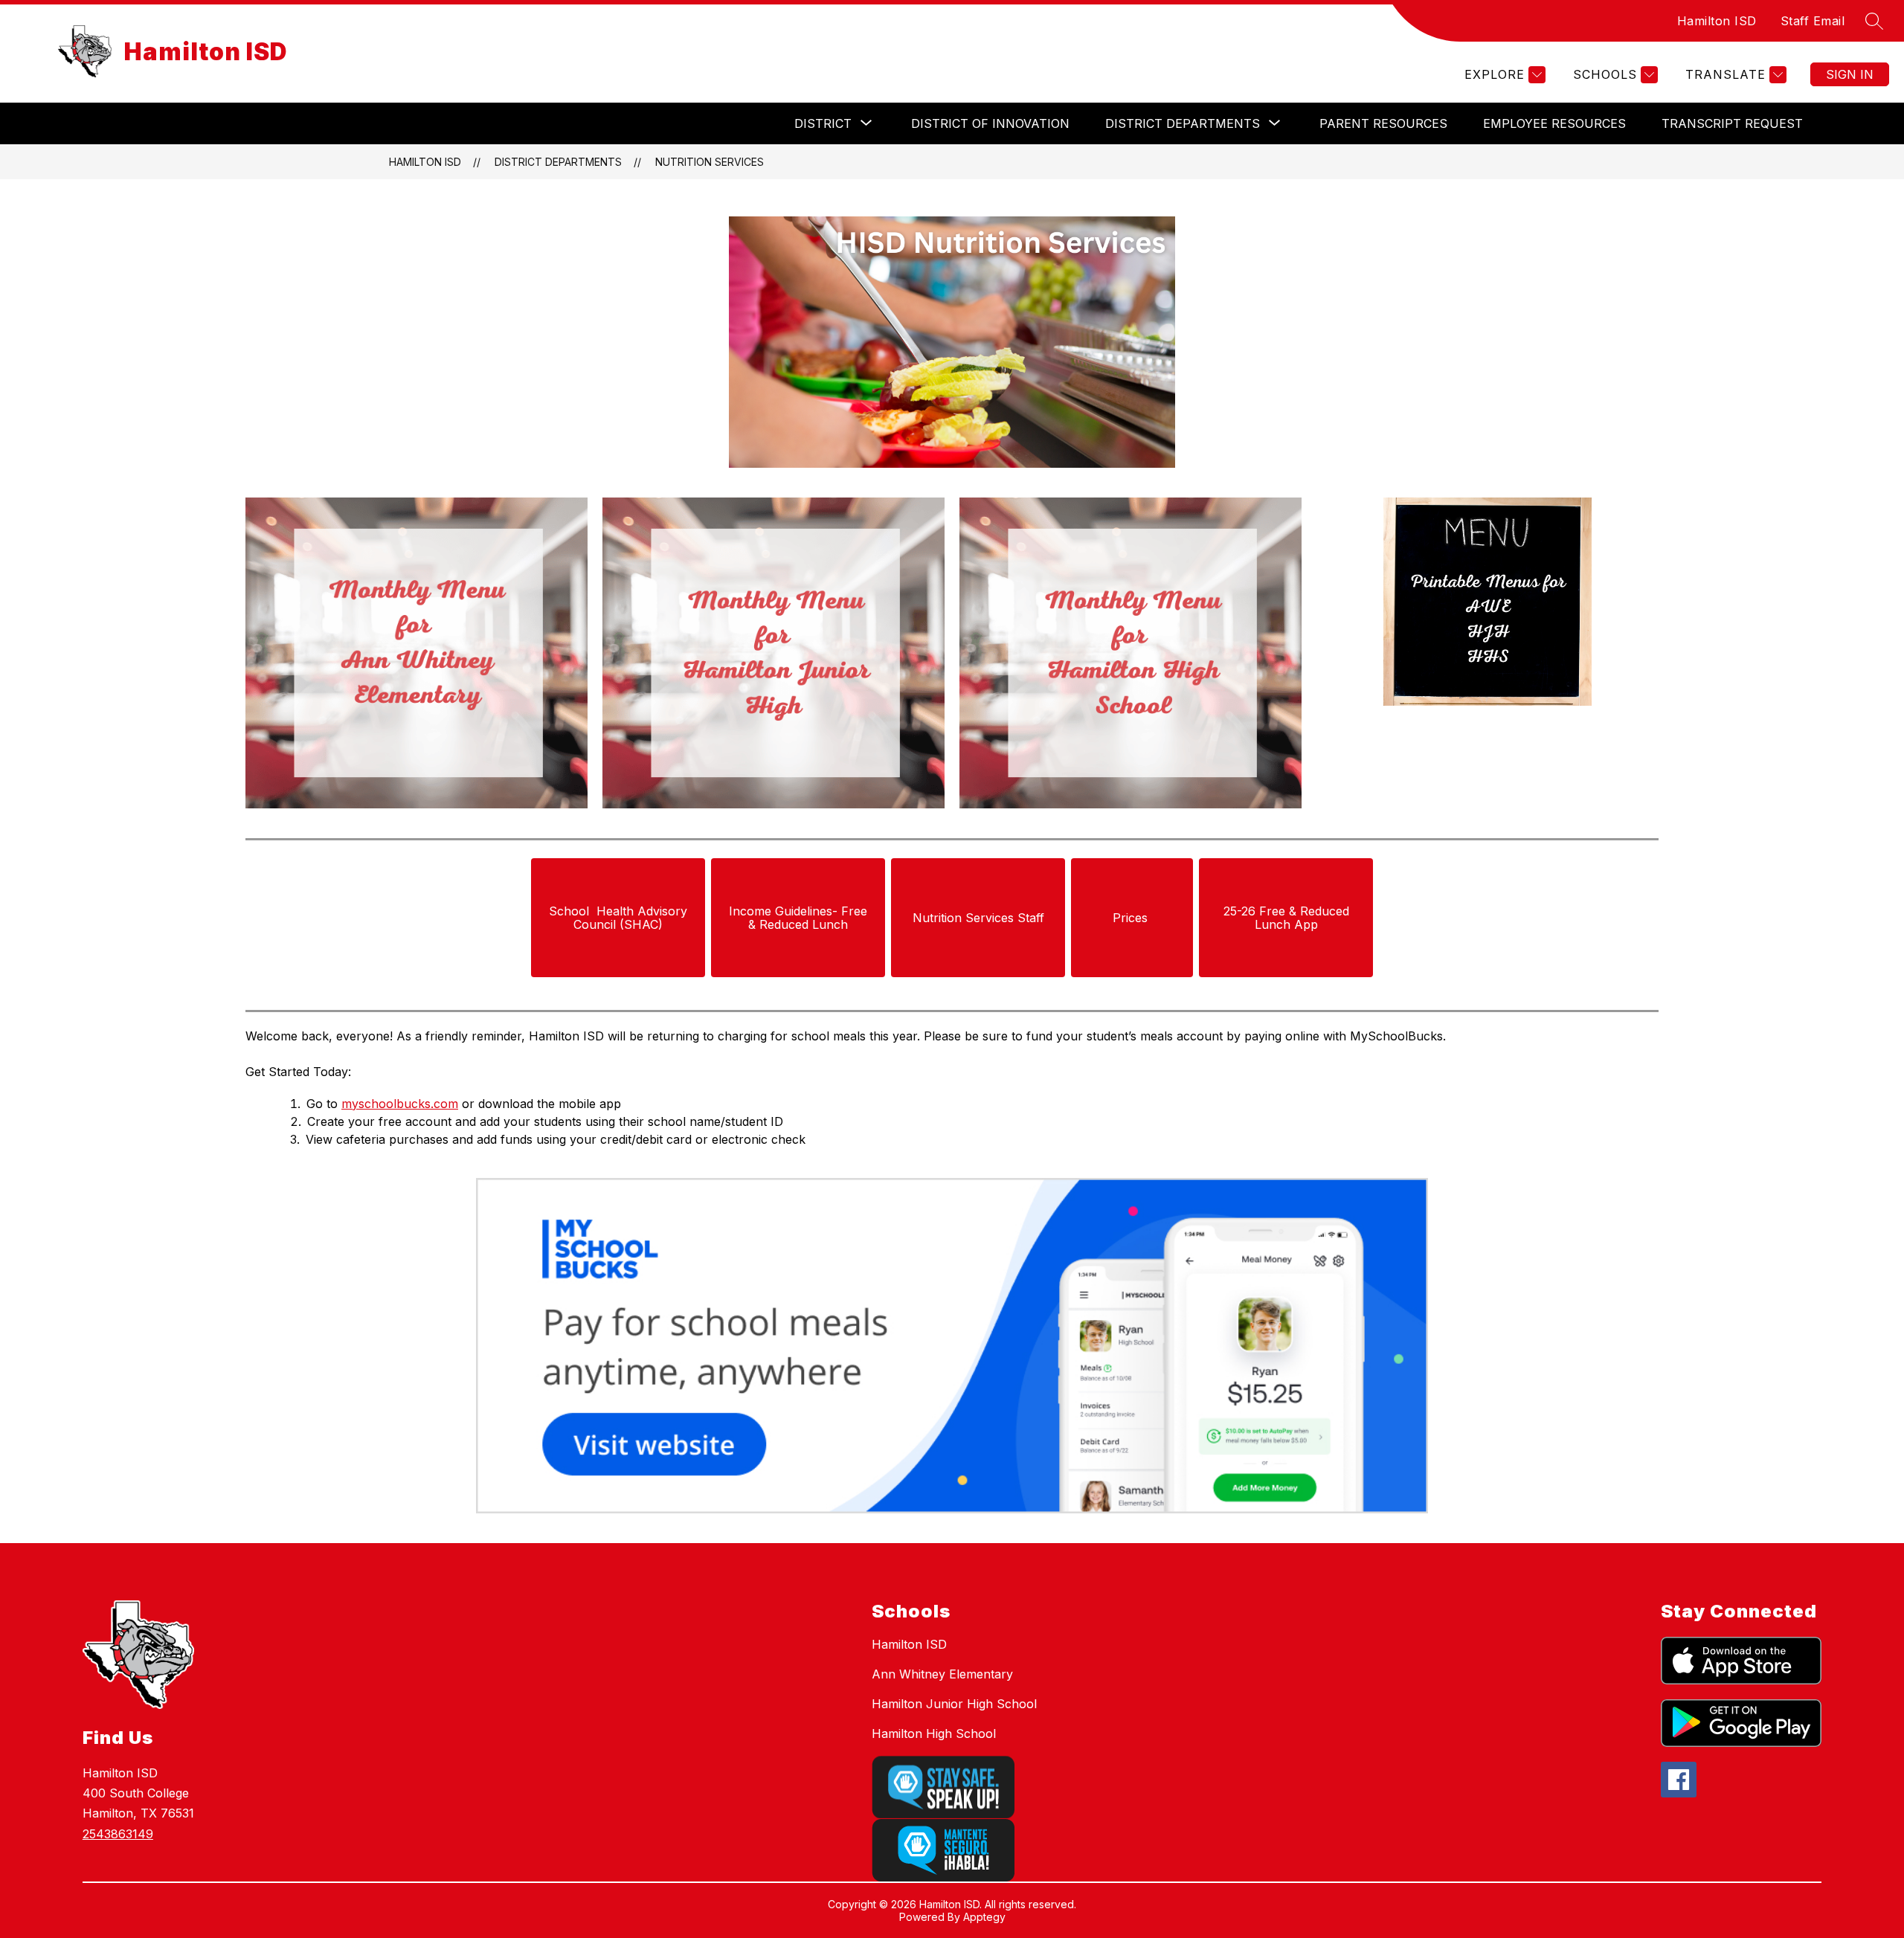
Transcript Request (1732, 123)
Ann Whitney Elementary (942, 1674)
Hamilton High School (934, 1733)
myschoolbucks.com (400, 1104)
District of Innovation (990, 123)
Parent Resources (1383, 123)
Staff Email (1813, 21)
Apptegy (984, 1917)
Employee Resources (1554, 123)
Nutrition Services (710, 162)
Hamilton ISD (1717, 21)
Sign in (1850, 74)
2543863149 (118, 1834)
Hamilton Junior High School (954, 1704)
